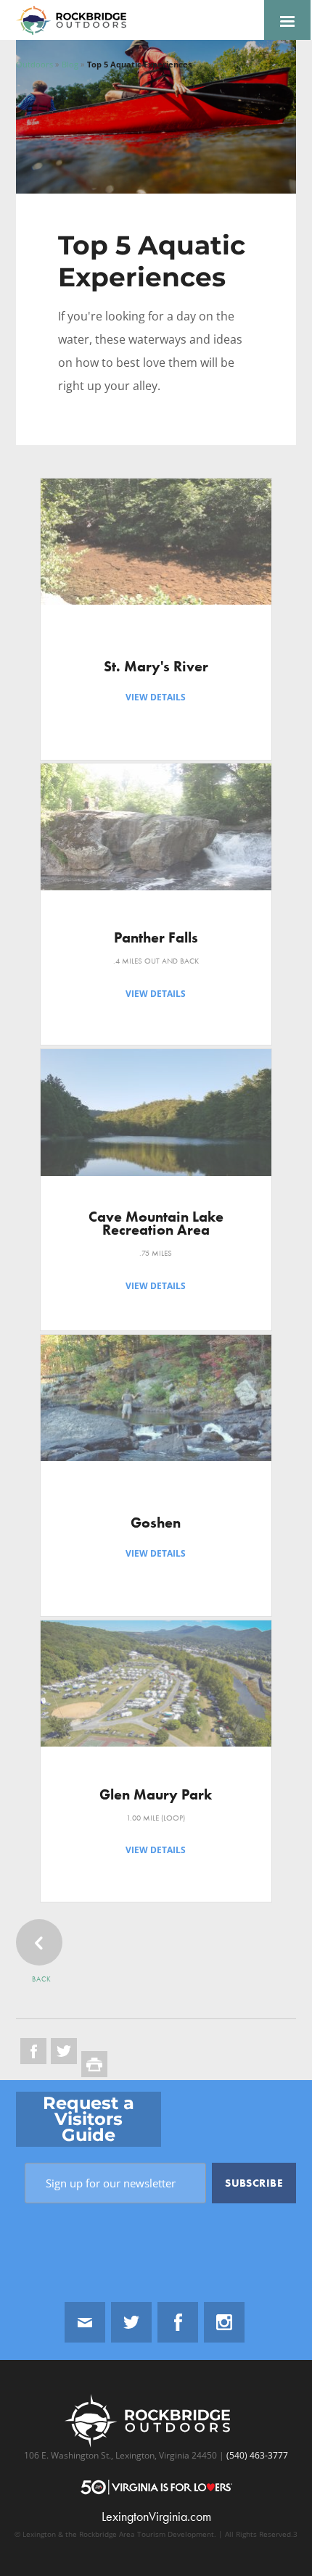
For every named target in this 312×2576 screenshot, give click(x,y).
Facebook (178, 2322)
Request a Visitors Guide (88, 2119)
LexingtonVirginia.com (156, 2517)
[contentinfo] (156, 2328)
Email (85, 2322)
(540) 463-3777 (256, 2455)
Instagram (224, 2322)
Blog (70, 64)
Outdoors (34, 64)
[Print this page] (94, 2064)
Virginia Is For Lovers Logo (156, 2487)
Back (42, 1979)
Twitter (131, 2322)
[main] (156, 1060)
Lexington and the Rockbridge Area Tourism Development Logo (77, 20)
